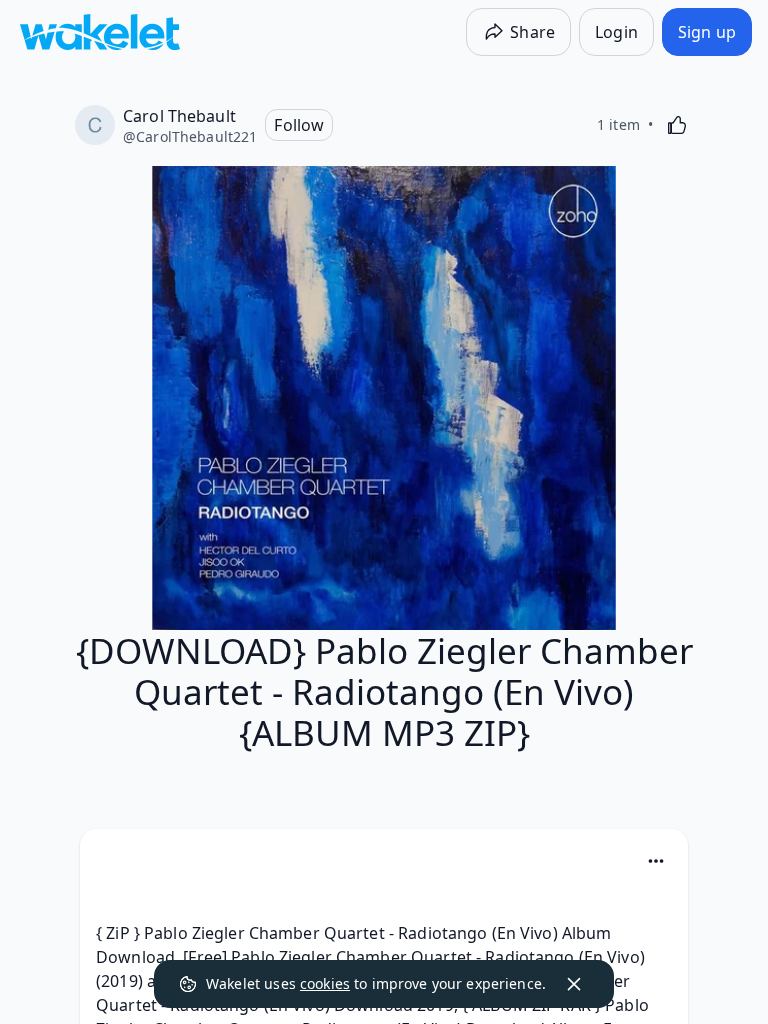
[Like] (677, 125)
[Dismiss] (574, 984)
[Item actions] (656, 861)
